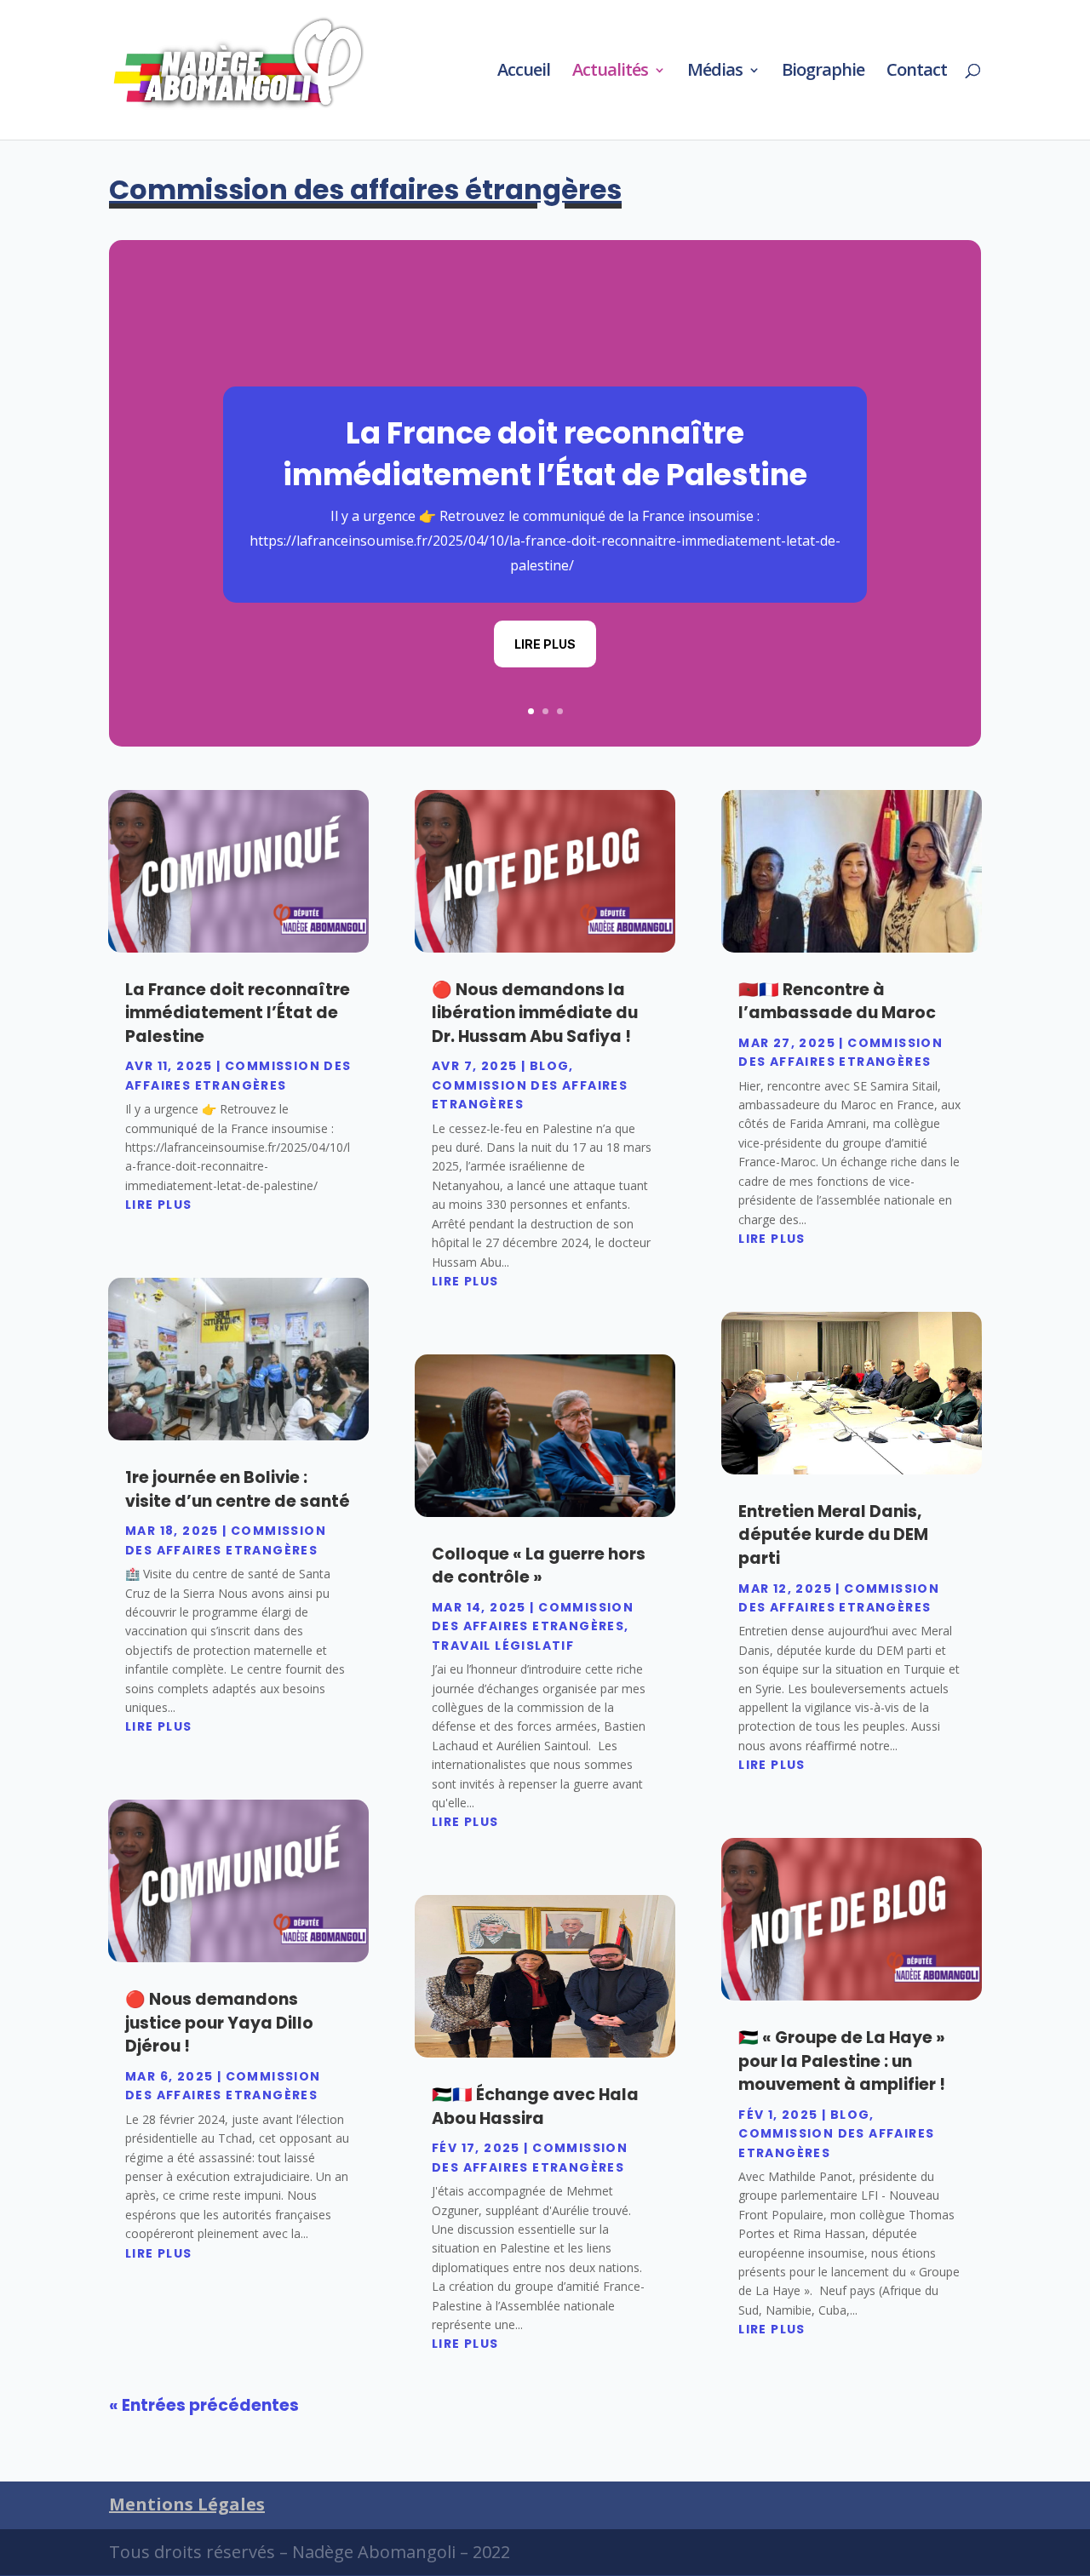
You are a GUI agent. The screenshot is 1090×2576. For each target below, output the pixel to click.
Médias (715, 72)
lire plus (159, 1205)
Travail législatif (503, 1646)
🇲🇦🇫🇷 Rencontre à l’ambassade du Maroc (837, 1002)
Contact (917, 72)
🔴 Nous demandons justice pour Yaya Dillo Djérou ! (219, 2023)
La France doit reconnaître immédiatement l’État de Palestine (545, 454)
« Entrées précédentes (204, 2405)
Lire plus (545, 644)
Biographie (823, 72)
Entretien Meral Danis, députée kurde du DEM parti (833, 1535)
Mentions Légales (187, 2504)
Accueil (524, 72)
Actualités (610, 72)
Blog (550, 1066)
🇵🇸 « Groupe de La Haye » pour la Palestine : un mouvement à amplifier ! (842, 2061)
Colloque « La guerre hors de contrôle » (539, 1566)
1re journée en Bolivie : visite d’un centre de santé (238, 1489)
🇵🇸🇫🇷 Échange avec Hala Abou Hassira (535, 2107)
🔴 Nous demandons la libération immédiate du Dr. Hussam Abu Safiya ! (535, 1013)
